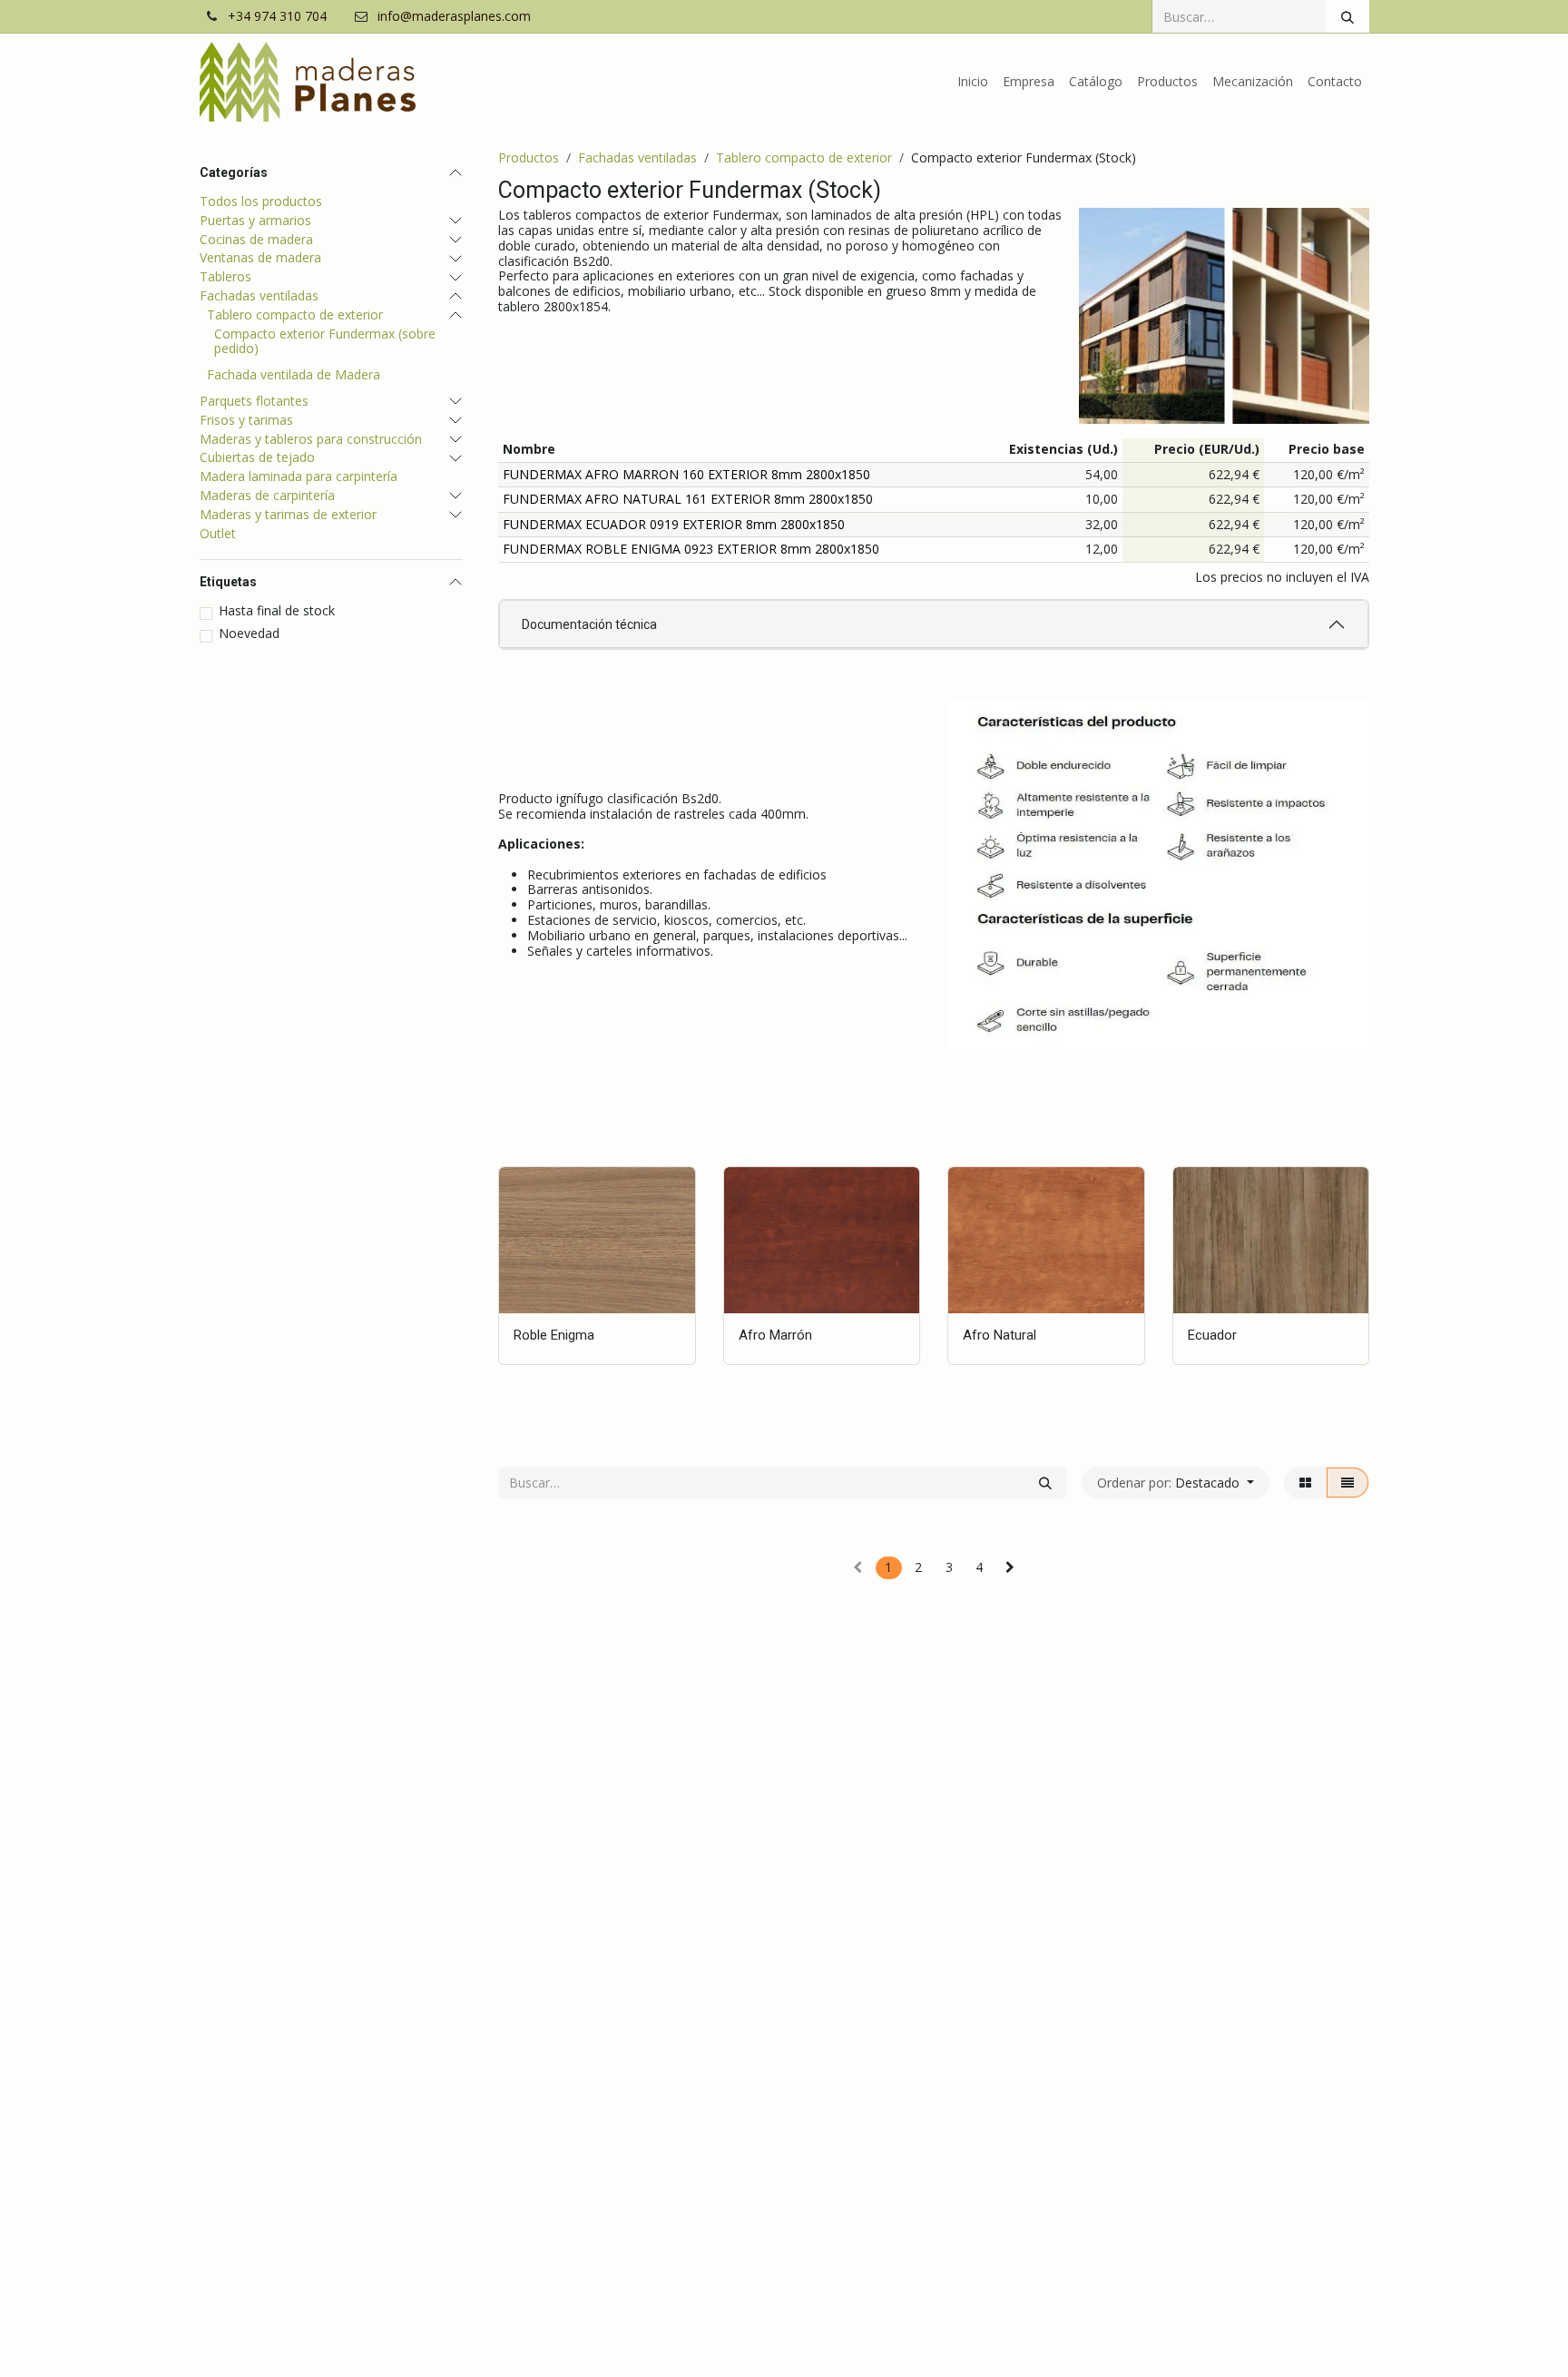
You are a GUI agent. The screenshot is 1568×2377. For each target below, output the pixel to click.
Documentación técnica (589, 624)
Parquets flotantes (254, 402)
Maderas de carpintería (267, 496)
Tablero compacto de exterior (295, 315)
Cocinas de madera (256, 240)
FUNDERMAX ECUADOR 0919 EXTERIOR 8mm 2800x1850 (674, 524)
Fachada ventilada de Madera (294, 375)
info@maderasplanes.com (454, 17)
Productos (529, 157)
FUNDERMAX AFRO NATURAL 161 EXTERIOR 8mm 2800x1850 (688, 499)
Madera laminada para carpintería (299, 477)
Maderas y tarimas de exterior (288, 515)
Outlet (218, 534)
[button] (1176, 1483)
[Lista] (1347, 1483)
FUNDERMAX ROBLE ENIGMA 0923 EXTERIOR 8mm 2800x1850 (691, 549)
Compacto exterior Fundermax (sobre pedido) (325, 342)
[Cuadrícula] (1305, 1483)
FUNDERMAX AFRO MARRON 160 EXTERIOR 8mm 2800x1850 (686, 474)
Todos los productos (261, 201)
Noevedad (249, 634)
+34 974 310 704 (277, 17)
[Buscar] (1347, 16)
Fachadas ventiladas (259, 296)
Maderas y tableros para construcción (311, 440)
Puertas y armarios (255, 221)
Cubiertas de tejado (257, 458)
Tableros (225, 277)
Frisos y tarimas (246, 421)
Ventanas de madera (260, 258)
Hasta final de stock (277, 611)
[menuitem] (973, 82)
